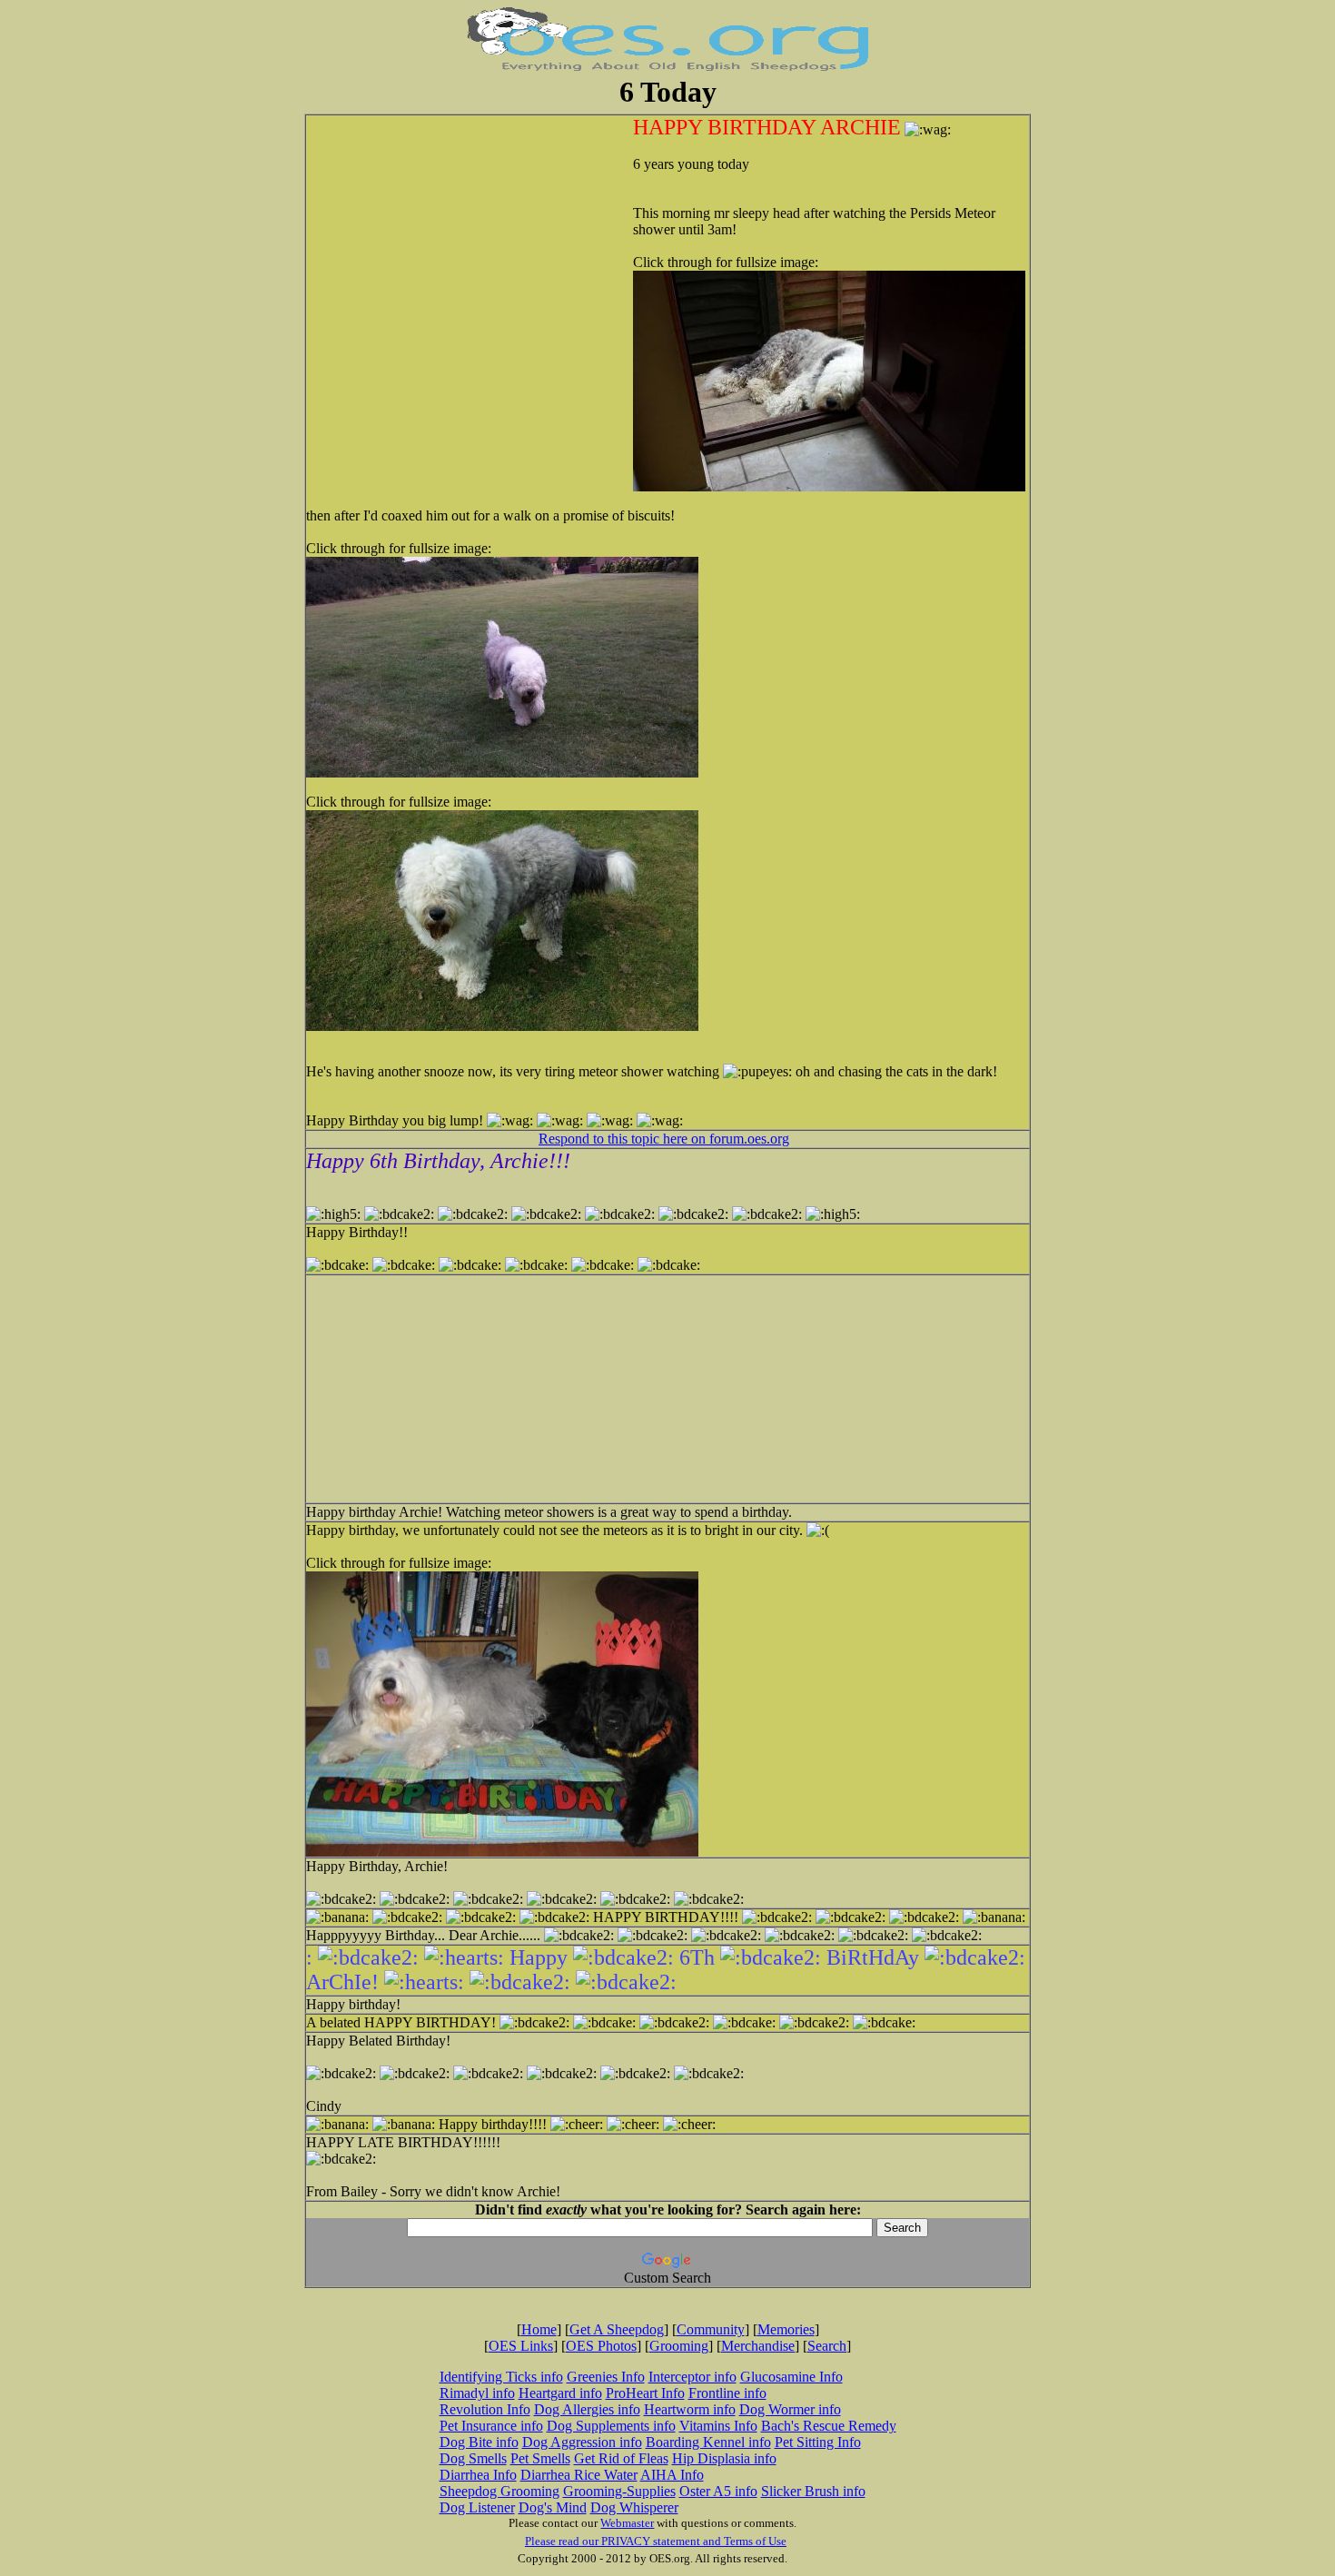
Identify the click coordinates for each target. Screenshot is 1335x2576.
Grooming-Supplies (619, 2491)
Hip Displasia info (724, 2458)
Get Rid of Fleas (621, 2458)
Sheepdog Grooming (499, 2491)
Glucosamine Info (791, 2377)
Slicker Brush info (813, 2491)
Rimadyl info (477, 2393)
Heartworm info (690, 2409)
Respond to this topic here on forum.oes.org (664, 1139)
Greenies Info (606, 2377)
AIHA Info (672, 2475)
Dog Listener (477, 2507)
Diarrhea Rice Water (579, 2475)
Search (827, 2346)
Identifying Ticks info (501, 2377)
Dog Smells (473, 2458)
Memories (786, 2329)
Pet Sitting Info (818, 2442)
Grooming (679, 2346)
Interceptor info (692, 2377)
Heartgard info (560, 2393)
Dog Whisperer (634, 2507)
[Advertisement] (488, 233)
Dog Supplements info (611, 2426)
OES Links (521, 2346)
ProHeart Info (645, 2393)
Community (711, 2329)
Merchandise (758, 2346)
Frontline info (727, 2393)
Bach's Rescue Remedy (829, 2426)
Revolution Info (485, 2409)
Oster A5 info (718, 2491)
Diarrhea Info (478, 2475)
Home (539, 2329)
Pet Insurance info (491, 2426)
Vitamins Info (718, 2426)
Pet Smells (540, 2458)
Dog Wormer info (790, 2409)
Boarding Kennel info (708, 2442)
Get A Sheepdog (617, 2329)
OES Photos (601, 2346)
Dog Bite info (479, 2442)
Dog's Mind (553, 2507)
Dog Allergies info (587, 2409)
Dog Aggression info (582, 2442)
